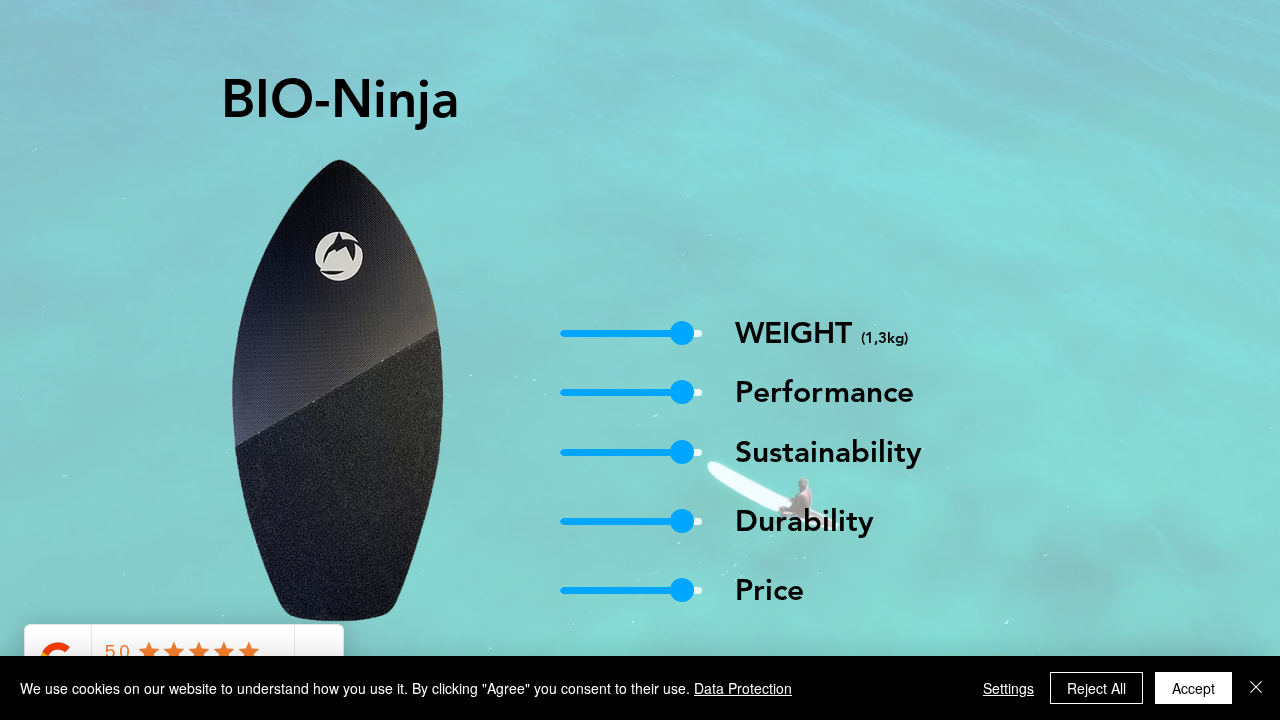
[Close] (1256, 688)
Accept (1193, 688)
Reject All (1096, 688)
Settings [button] (1008, 688)
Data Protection (743, 688)
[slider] (682, 333)
